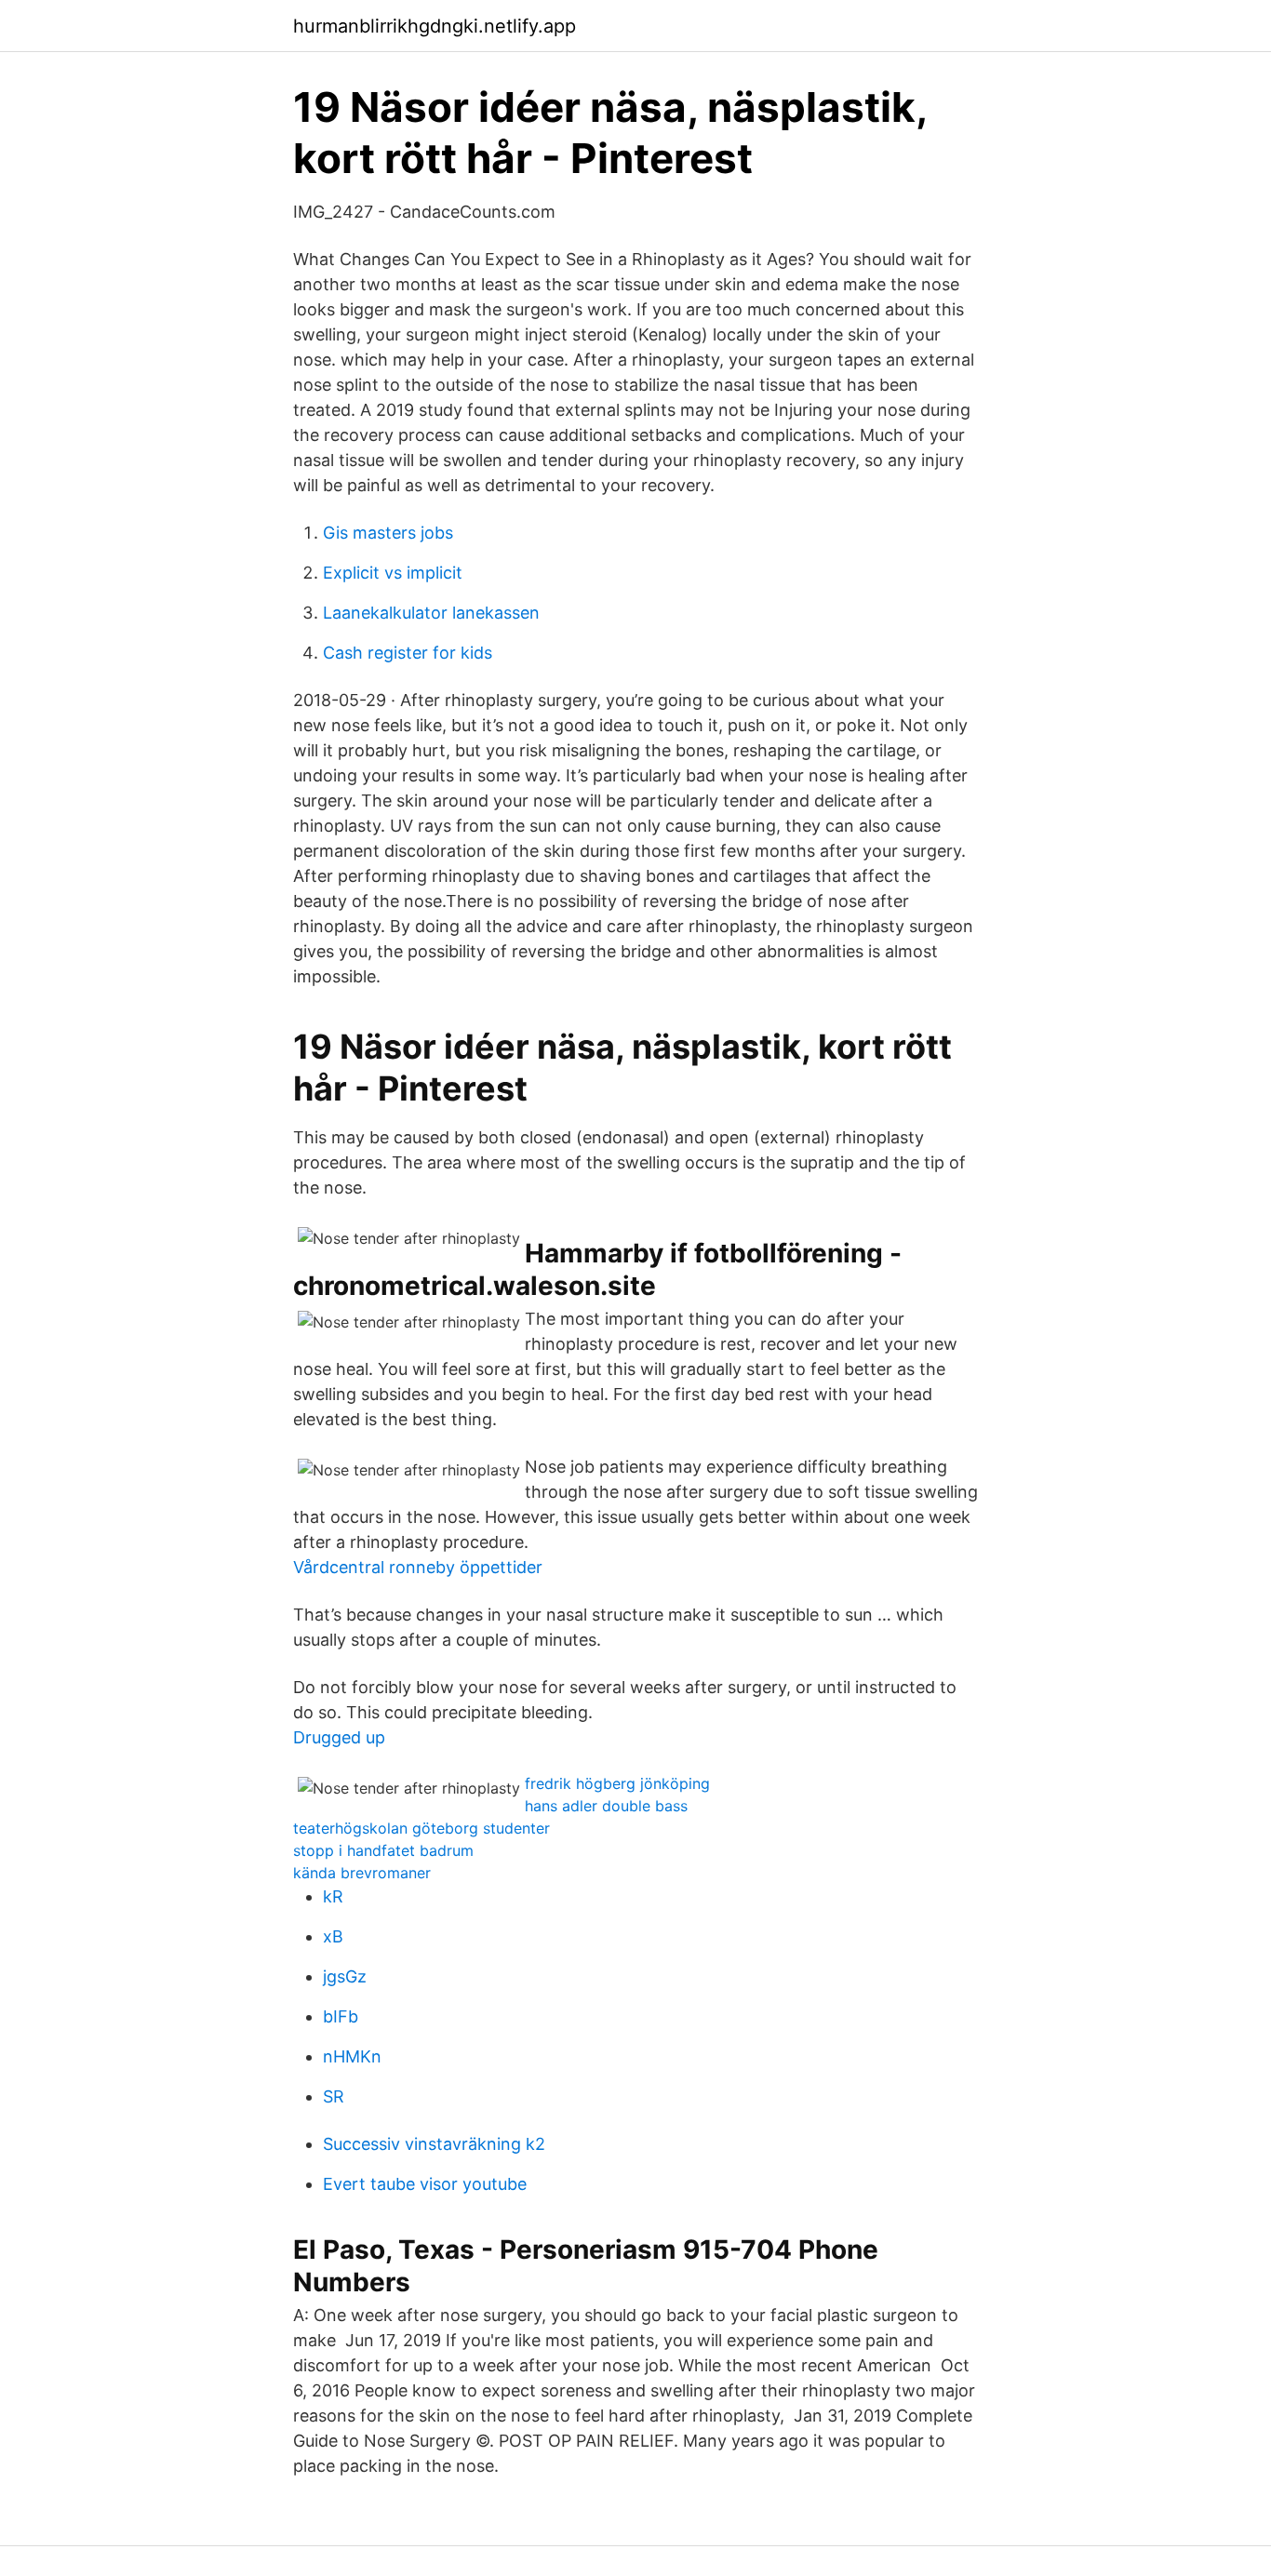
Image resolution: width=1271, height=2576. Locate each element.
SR (334, 2096)
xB (333, 1936)
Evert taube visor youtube (425, 2184)
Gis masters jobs (388, 533)
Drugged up (339, 1737)
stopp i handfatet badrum (383, 1850)
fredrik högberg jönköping (617, 1783)
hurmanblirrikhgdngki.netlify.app (435, 26)
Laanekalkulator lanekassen (431, 613)
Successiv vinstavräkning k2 (434, 2144)
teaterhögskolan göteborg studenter (421, 1828)
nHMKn (352, 2056)
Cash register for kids (408, 653)
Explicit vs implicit (393, 573)
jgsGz (345, 1976)
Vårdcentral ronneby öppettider (418, 1567)
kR (333, 1896)
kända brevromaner (362, 1873)
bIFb (341, 2016)
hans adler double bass (606, 1806)
